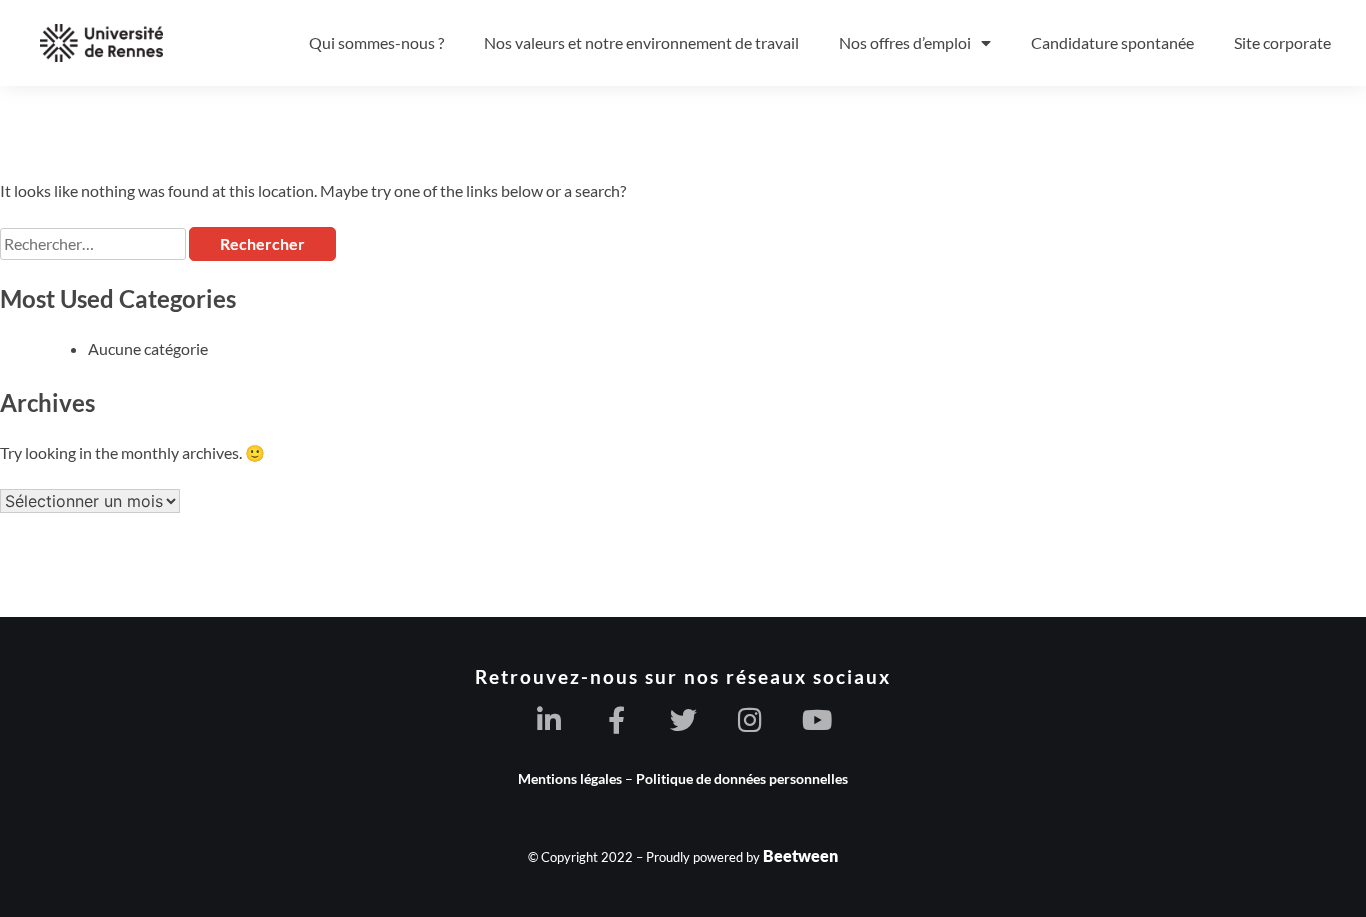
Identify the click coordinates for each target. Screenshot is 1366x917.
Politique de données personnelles (742, 778)
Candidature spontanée (1112, 42)
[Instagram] (750, 719)
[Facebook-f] (616, 719)
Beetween (800, 855)
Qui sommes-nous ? (376, 42)
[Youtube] (817, 719)
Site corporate (1282, 42)
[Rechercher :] (94, 243)
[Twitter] (683, 719)
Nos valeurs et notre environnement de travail (641, 42)
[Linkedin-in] (549, 719)
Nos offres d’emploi (905, 42)
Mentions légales (570, 778)
